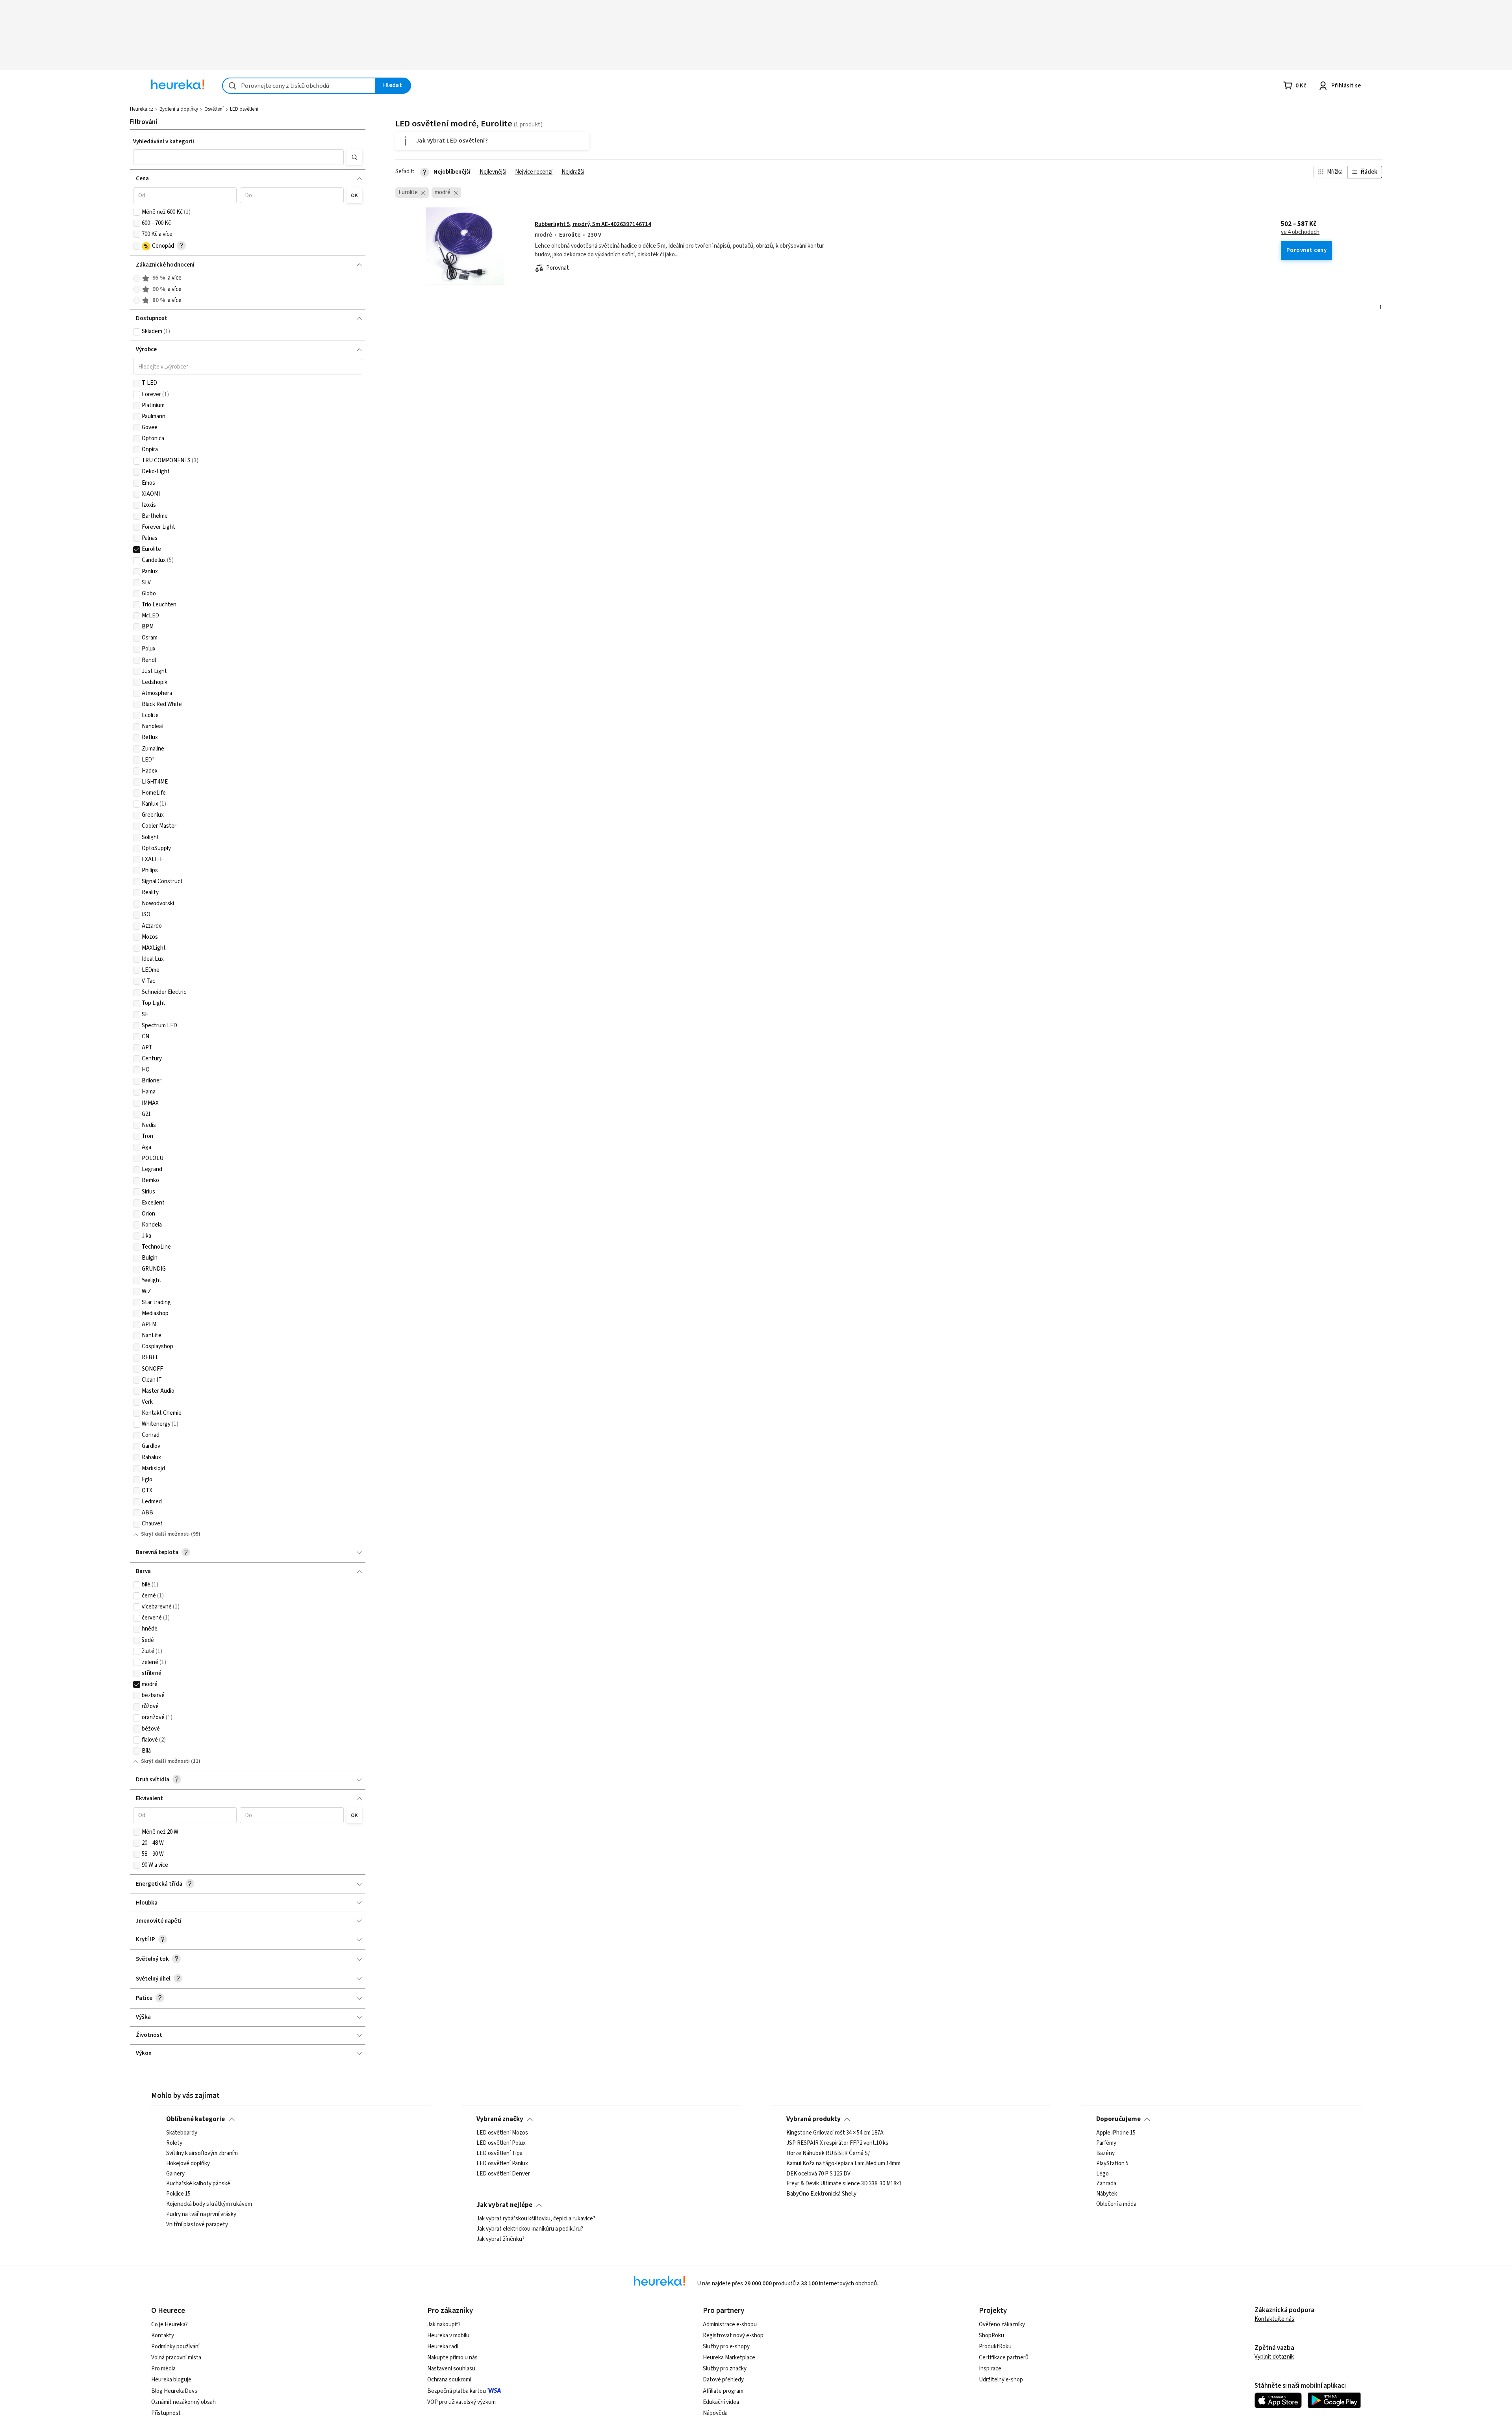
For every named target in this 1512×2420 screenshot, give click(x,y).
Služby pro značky (725, 2369)
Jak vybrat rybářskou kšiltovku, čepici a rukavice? (536, 2219)
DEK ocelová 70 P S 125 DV (818, 2174)
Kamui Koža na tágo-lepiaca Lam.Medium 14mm (843, 2164)
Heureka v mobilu (448, 2336)
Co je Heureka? (170, 2325)
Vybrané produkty (813, 2119)
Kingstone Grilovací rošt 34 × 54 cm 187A (835, 2133)
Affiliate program (723, 2391)
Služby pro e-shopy (726, 2347)
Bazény (1105, 2153)
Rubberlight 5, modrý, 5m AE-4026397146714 (593, 224)
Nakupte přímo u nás (452, 2358)
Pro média (163, 2369)
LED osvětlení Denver (503, 2174)
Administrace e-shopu (730, 2325)
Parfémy (1106, 2143)
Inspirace (990, 2369)
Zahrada (1106, 2184)
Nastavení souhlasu (451, 2369)
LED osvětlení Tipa (499, 2153)
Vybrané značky (500, 2119)
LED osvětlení (244, 109)
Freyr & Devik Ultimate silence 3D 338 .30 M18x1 (844, 2184)
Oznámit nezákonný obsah (183, 2402)
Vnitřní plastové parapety (197, 2225)
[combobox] (299, 86)
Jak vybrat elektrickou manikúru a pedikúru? (530, 2229)
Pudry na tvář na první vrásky (201, 2214)
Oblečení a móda (1116, 2204)
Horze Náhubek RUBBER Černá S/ (828, 2153)
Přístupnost (166, 2413)
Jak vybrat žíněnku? (500, 2239)
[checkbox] (137, 212)
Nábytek (1107, 2194)
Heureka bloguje (171, 2380)
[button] (238, 157)
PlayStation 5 (1112, 2164)
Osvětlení (214, 109)
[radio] (137, 278)
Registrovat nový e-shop (733, 2336)
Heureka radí (443, 2347)
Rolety (174, 2143)
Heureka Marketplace (729, 2358)
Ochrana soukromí (449, 2380)
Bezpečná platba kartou (457, 2391)
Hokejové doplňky (188, 2164)
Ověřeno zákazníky (1002, 2325)
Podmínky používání (175, 2347)
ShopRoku (991, 2336)
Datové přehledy (723, 2380)
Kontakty (163, 2336)
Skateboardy (182, 2133)
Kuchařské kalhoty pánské (198, 2184)
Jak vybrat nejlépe (504, 2205)
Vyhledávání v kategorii (164, 142)
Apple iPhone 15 (1116, 2133)
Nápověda (715, 2413)
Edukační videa (721, 2402)
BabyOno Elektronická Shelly (821, 2194)
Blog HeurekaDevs (174, 2391)
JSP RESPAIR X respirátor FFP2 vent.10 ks (837, 2143)
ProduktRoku (995, 2347)
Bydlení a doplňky (179, 109)
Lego (1102, 2174)
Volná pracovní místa (176, 2358)
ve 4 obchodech (1300, 232)
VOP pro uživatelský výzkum (461, 2402)
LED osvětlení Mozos (502, 2133)
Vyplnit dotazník (1274, 2357)
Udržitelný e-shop (1001, 2380)
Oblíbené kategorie (195, 2119)
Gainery (175, 2174)
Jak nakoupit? (444, 2325)
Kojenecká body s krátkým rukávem (209, 2204)
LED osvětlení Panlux (502, 2164)
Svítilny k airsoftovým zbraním (202, 2153)
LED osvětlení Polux (501, 2143)
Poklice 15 (178, 2194)
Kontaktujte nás (1274, 2319)
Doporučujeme (1118, 2119)
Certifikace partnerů (1004, 2358)
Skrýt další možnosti (165, 1534)
